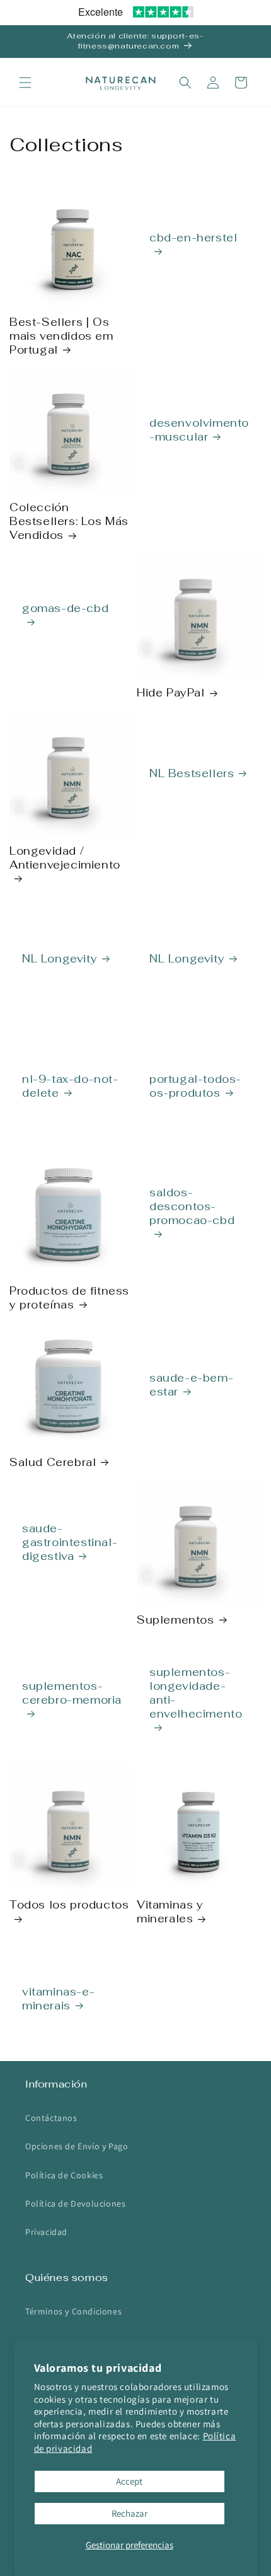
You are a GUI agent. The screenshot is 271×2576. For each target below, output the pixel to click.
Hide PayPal (171, 693)
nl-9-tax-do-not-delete (70, 1086)
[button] (25, 83)
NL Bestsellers (192, 773)
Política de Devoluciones (75, 2203)
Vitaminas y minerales (170, 1912)
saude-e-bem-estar (191, 1385)
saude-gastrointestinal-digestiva (70, 1542)
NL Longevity (60, 959)
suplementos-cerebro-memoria (72, 1693)
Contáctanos (51, 2118)
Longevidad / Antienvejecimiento (65, 858)
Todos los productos (69, 1905)
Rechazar (130, 2513)
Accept (129, 2481)
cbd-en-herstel (193, 238)
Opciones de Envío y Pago (77, 2146)
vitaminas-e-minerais (58, 1999)
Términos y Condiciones (73, 2311)
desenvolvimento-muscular (199, 430)
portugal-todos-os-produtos (195, 1086)
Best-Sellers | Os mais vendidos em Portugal (61, 336)
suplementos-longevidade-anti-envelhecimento (196, 1693)
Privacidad (46, 2232)
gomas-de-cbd (65, 608)
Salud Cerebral (53, 1462)
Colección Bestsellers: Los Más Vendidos (69, 521)
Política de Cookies (64, 2175)
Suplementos (176, 1620)
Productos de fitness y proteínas (69, 1298)
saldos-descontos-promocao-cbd (192, 1206)
